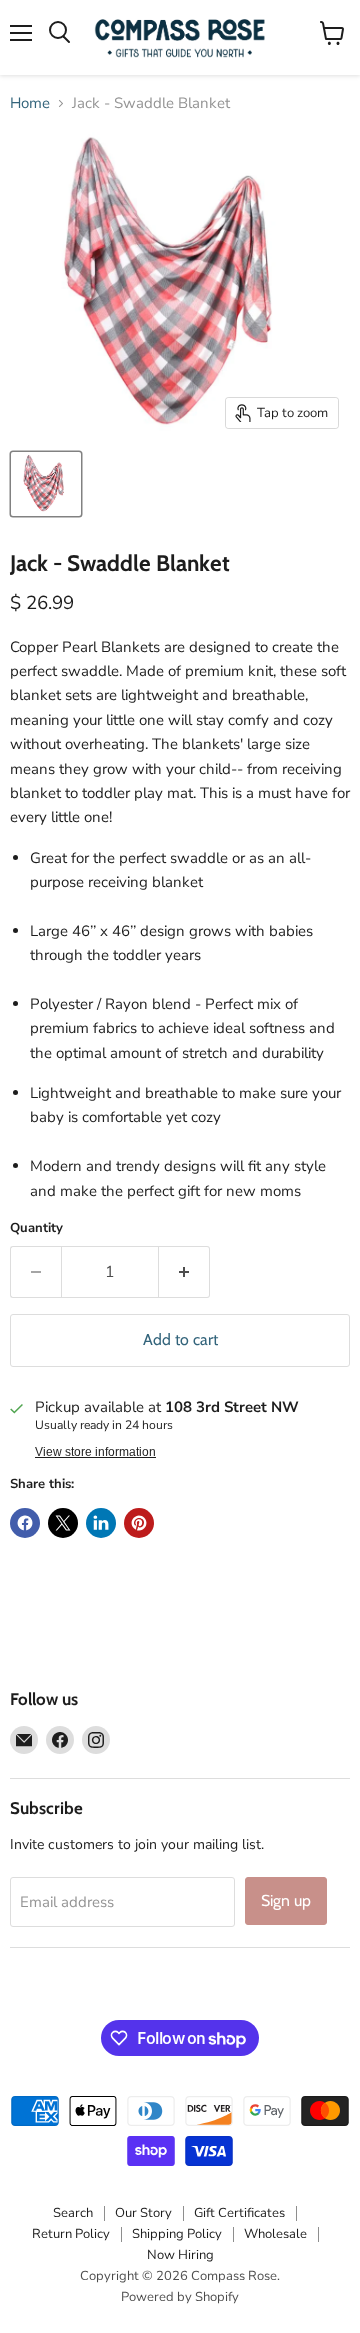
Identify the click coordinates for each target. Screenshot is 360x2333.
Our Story (143, 2213)
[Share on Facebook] (25, 1523)
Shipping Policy (177, 2234)
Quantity (36, 1228)
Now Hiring (180, 2255)
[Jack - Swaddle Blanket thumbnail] (46, 484)
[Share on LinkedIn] (101, 1523)
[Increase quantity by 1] (184, 1272)
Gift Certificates (239, 2213)
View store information (95, 1452)
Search (73, 2213)
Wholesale (275, 2234)
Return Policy (71, 2234)
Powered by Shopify (180, 2297)
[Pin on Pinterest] (139, 1523)
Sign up (286, 1900)
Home (30, 103)
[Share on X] (63, 1523)
